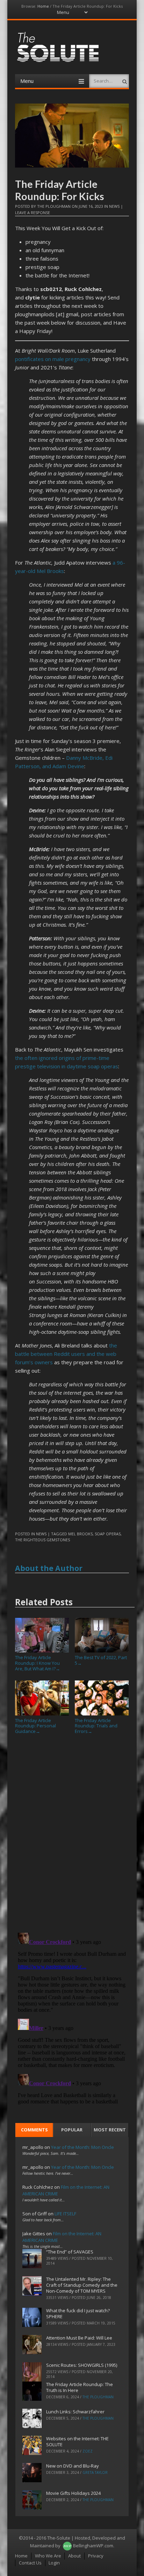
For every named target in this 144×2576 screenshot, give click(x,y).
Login (54, 2563)
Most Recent (110, 2130)
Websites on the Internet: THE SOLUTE (77, 2441)
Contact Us (30, 2563)
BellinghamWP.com (93, 2546)
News (114, 206)
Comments (34, 2130)
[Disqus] (72, 1836)
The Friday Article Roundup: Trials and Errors (96, 1726)
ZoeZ (88, 2451)
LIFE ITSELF (65, 2214)
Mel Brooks (80, 1534)
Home (43, 6)
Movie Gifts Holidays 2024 (73, 2493)
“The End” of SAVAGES (70, 2252)
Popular (72, 2130)
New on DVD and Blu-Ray (73, 2466)
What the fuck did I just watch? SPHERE (78, 2313)
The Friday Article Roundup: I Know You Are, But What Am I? (38, 1663)
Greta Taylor (95, 2472)
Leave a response (33, 213)
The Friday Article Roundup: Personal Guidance (35, 1726)
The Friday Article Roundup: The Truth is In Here (80, 2387)
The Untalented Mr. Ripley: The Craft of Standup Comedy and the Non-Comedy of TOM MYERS (82, 2285)
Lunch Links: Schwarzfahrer (75, 2412)
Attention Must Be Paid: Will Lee (79, 2338)
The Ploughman (54, 206)
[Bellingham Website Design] (67, 2546)
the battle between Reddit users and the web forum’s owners (66, 1354)
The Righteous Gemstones (42, 1540)
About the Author (49, 1568)
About (74, 2556)
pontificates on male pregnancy (53, 359)
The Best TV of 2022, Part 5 (101, 1660)
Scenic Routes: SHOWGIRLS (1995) (82, 2365)
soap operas (108, 1534)
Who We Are (48, 2556)
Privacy (96, 2556)
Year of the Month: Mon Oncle (82, 2147)
